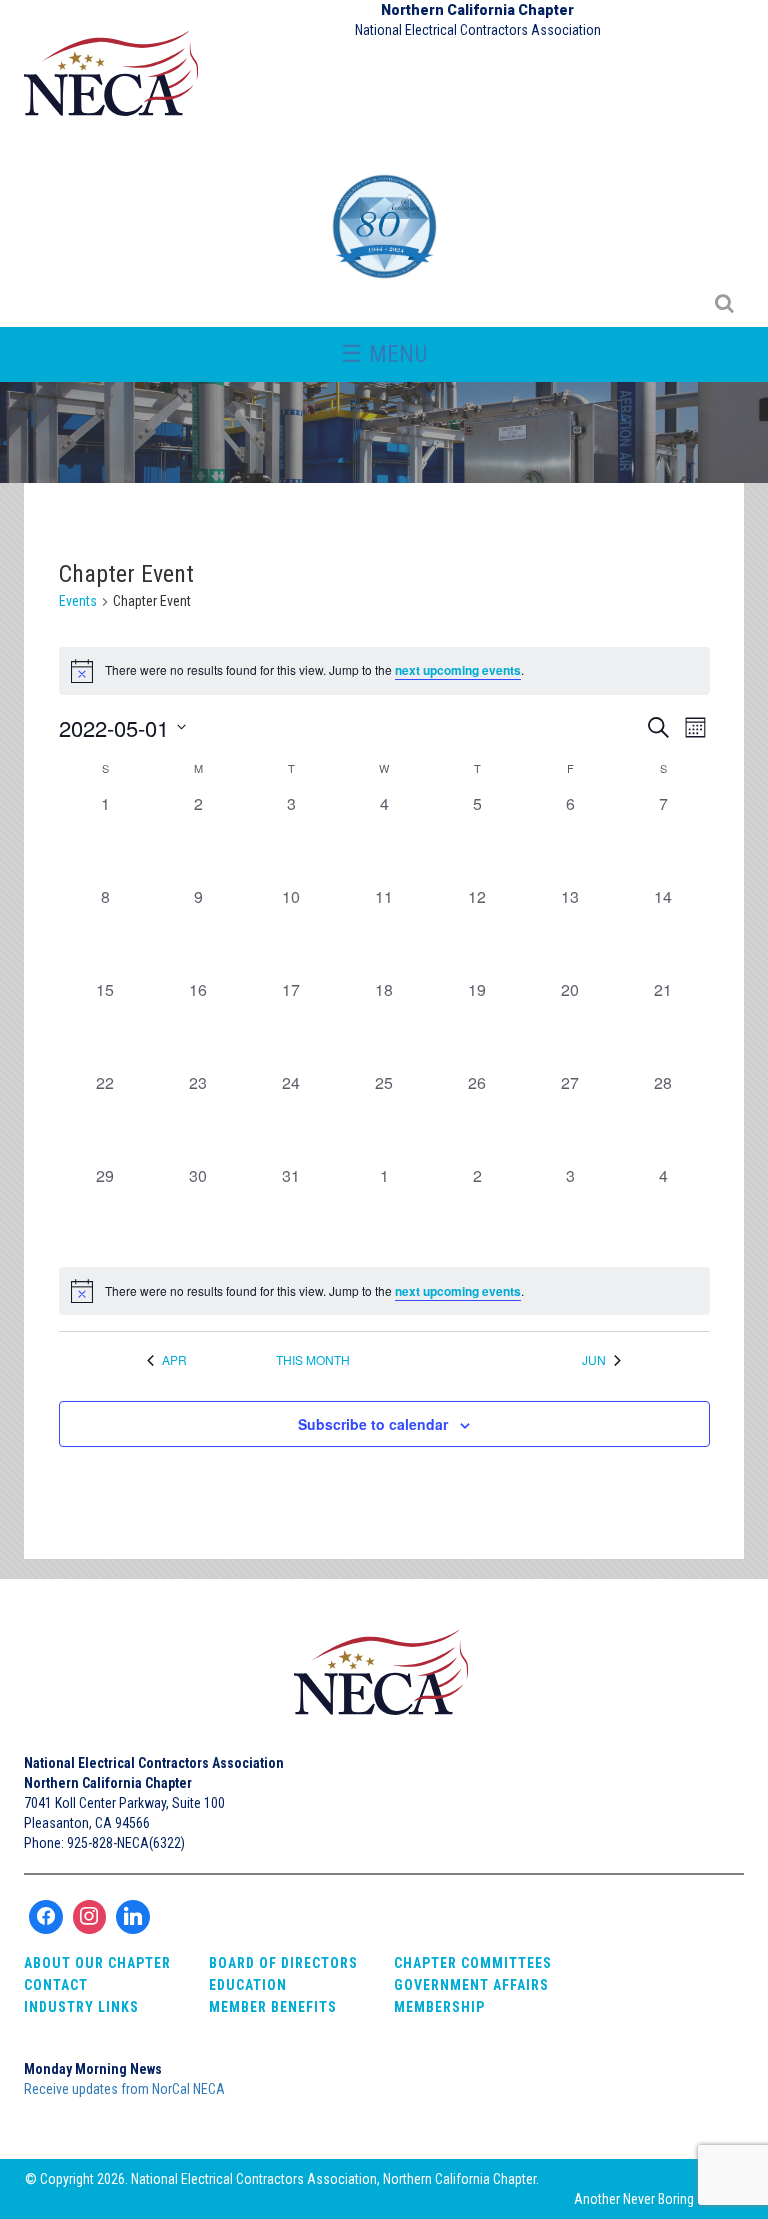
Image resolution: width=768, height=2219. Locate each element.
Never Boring (658, 2199)
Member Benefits (273, 2007)
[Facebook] (46, 1917)
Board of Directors (283, 1963)
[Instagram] (90, 1917)
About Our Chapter (97, 1963)
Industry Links (81, 2007)
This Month (313, 1360)
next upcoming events (458, 670)
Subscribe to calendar (373, 1424)
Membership (439, 2007)
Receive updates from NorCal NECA (124, 2089)
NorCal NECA (114, 82)
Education (248, 1985)
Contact (56, 1985)
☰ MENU (384, 354)
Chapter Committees (473, 1963)
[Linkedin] (133, 1917)
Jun (594, 1360)
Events (78, 601)
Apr (174, 1360)
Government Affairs (471, 1985)
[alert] (384, 1291)
